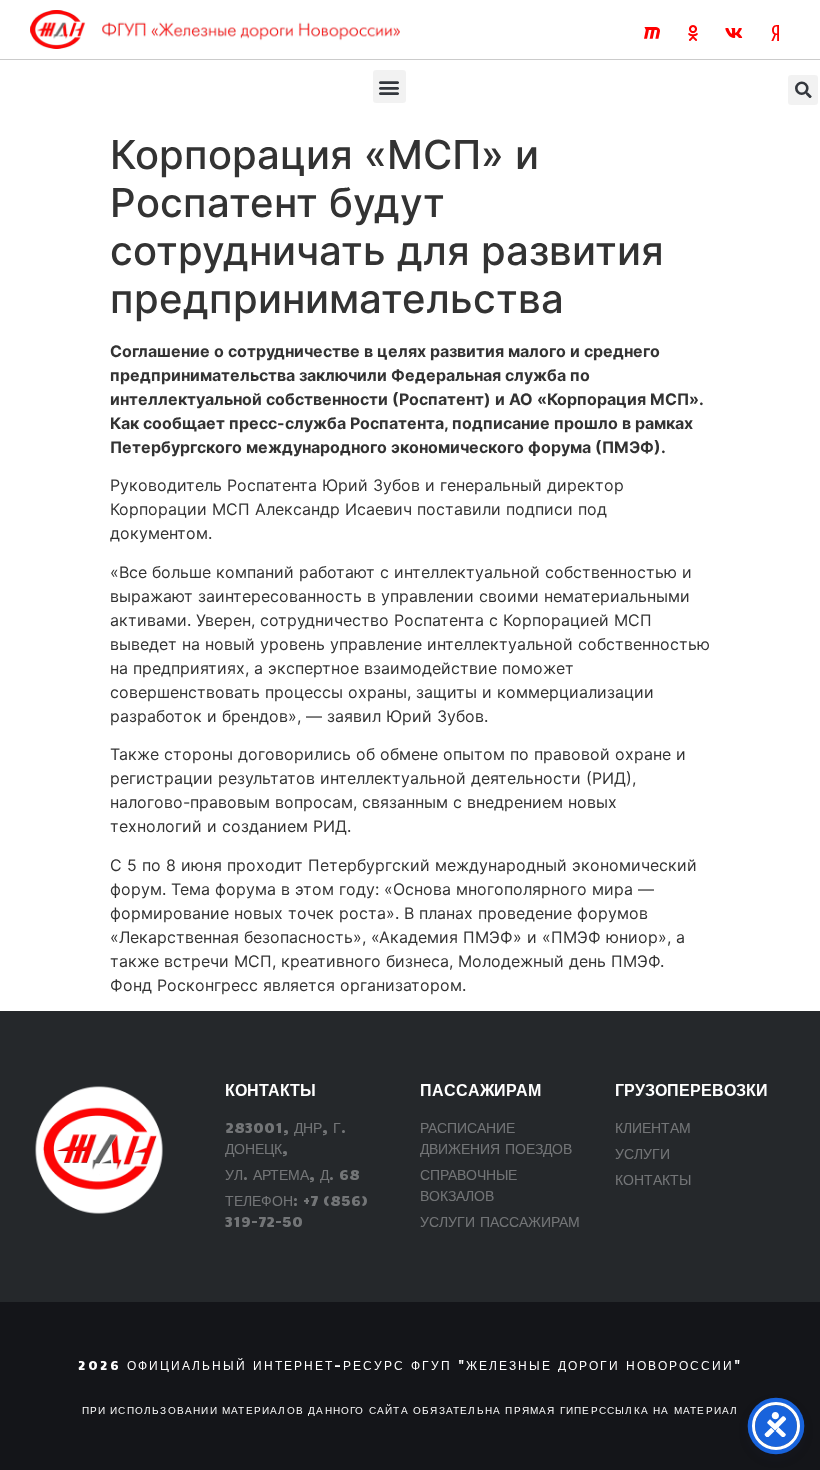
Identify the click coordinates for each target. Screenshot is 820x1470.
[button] (389, 86)
